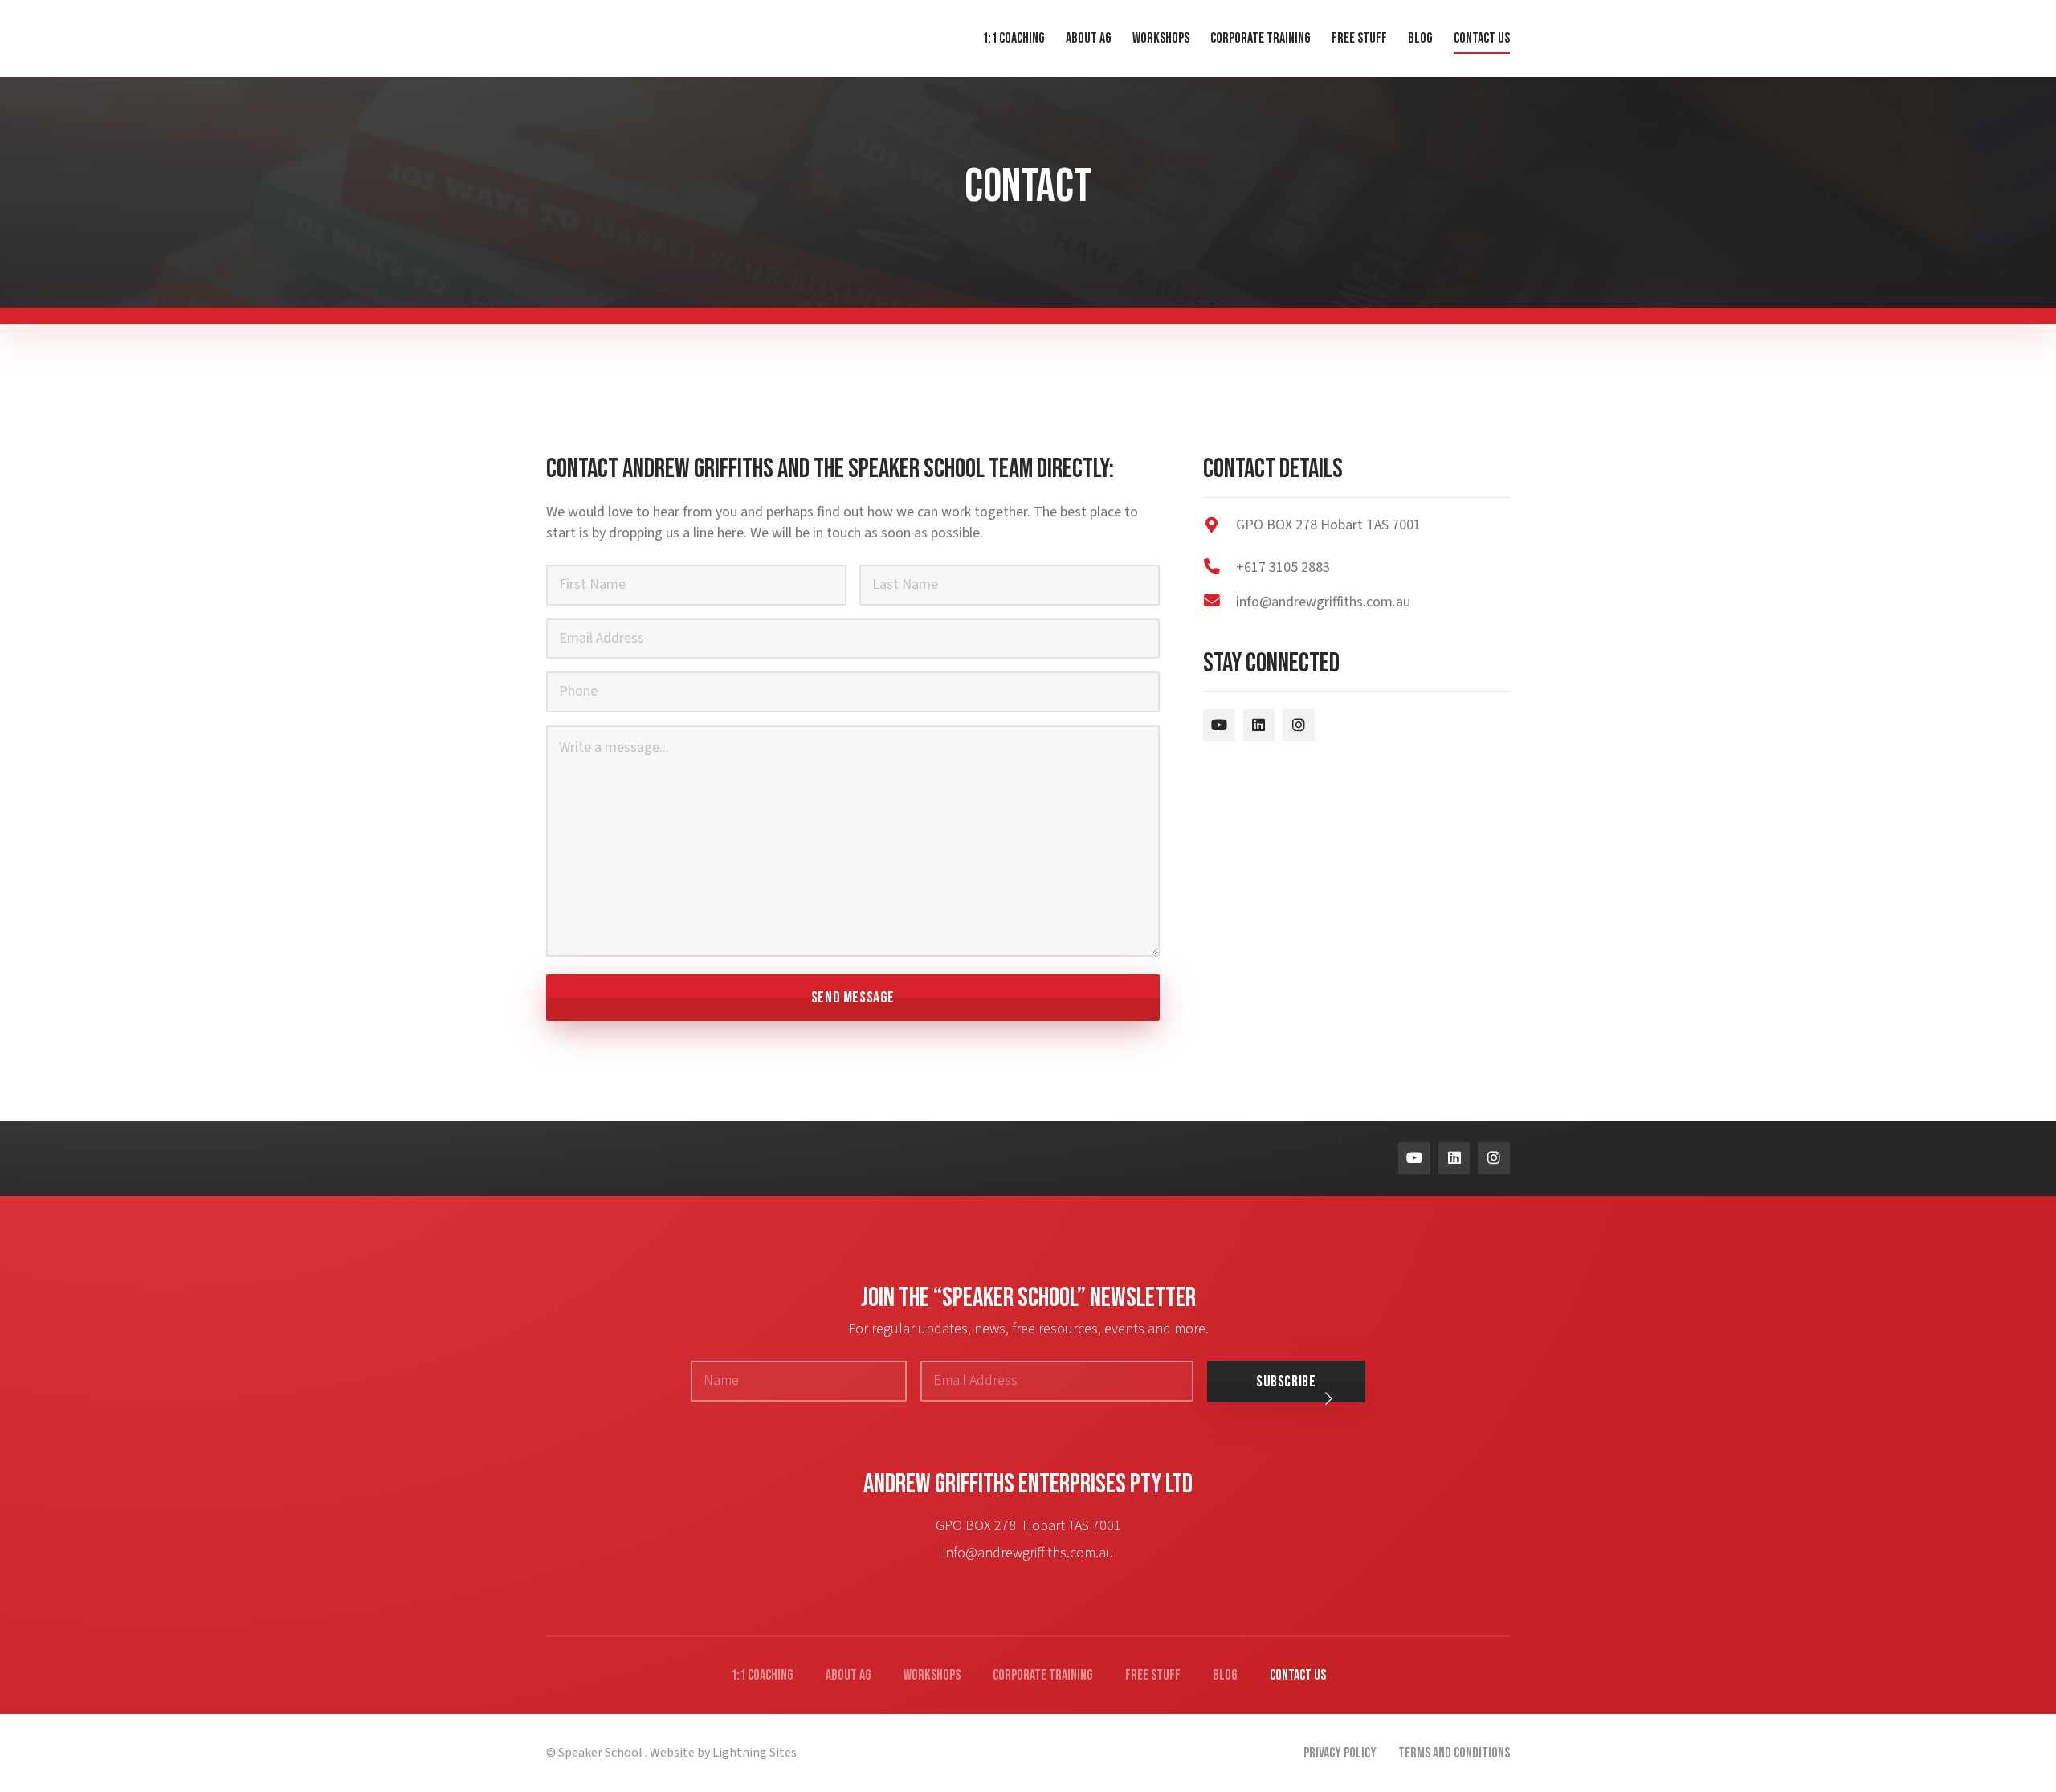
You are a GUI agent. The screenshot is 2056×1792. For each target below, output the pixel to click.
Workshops (932, 1675)
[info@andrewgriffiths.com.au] (1220, 602)
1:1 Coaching (762, 1675)
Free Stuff (1153, 1675)
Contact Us (1298, 1675)
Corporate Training (1043, 1675)
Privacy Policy (1340, 1753)
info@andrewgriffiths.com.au (1028, 1553)
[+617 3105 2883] (1220, 567)
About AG (849, 1675)
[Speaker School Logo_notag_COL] (640, 1152)
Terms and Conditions (1454, 1753)
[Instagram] (1299, 725)
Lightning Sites (755, 1753)
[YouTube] (1219, 725)
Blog (1225, 1675)
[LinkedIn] (1259, 725)
